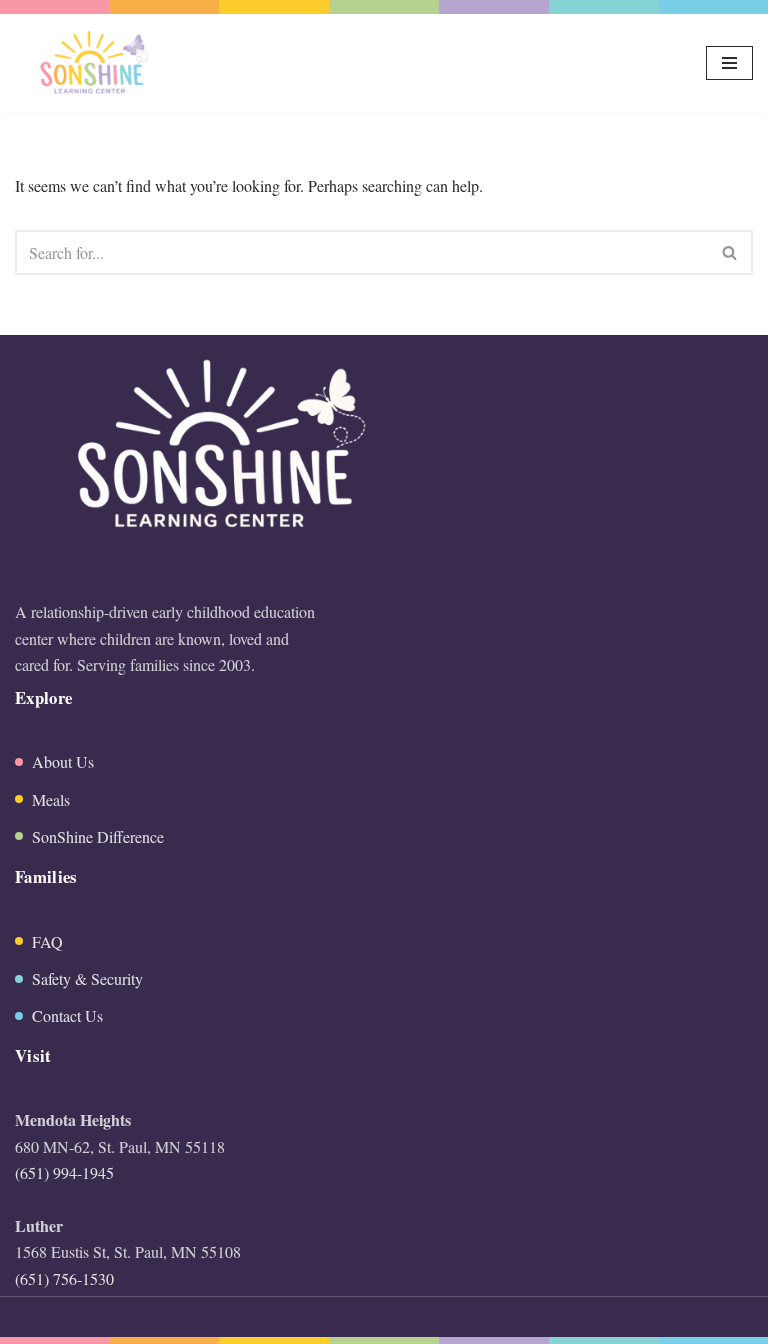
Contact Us (67, 1015)
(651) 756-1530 (64, 1278)
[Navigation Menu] (729, 63)
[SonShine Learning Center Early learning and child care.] (91, 63)
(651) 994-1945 (64, 1172)
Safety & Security (87, 978)
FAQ (47, 941)
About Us (63, 761)
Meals (51, 799)
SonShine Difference (98, 836)
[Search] (730, 252)
